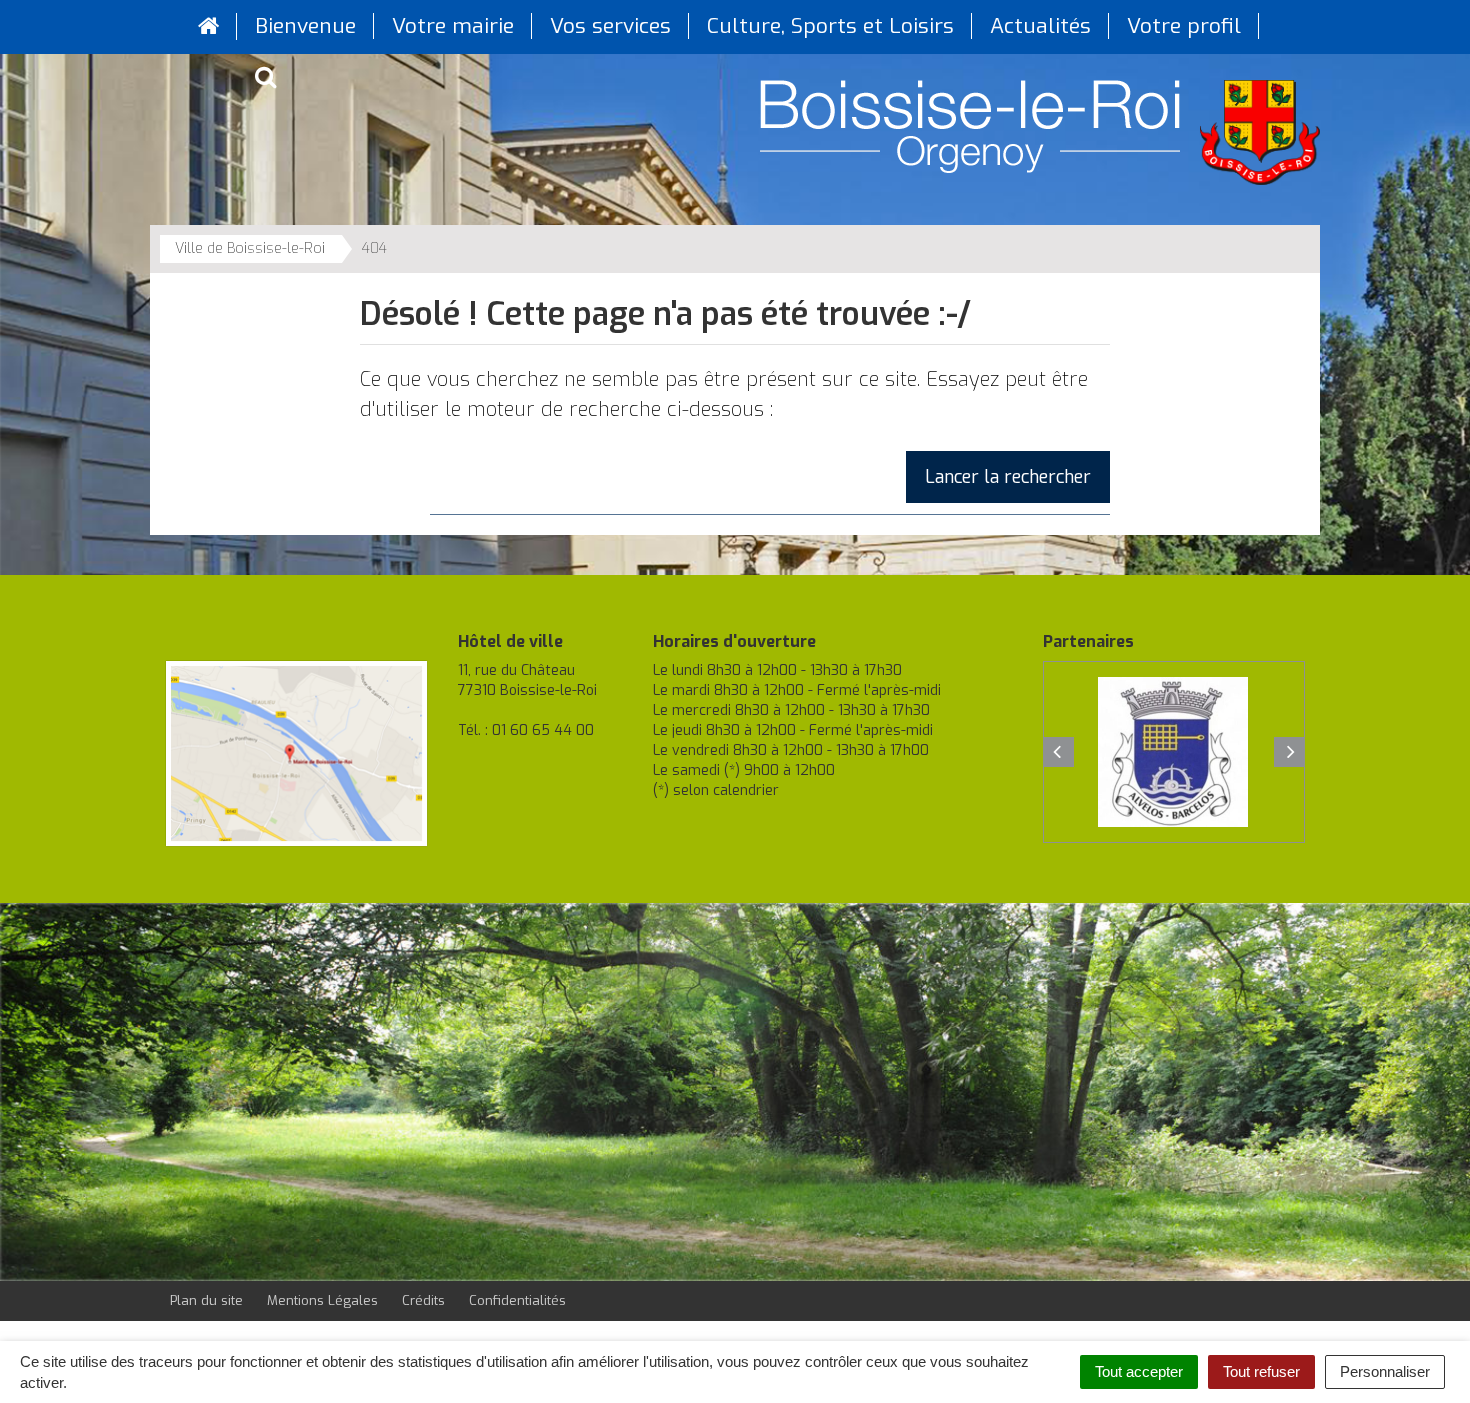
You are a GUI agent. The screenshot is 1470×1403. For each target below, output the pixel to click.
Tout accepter (1139, 1371)
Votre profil (1184, 26)
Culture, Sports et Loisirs (830, 26)
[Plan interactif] (296, 753)
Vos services (610, 26)
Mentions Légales (322, 1300)
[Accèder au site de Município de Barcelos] (1173, 752)
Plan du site (206, 1300)
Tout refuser (1261, 1371)
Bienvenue (305, 26)
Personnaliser (1385, 1371)
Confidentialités (517, 1300)
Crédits (423, 1300)
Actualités (1040, 26)
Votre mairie (453, 26)
